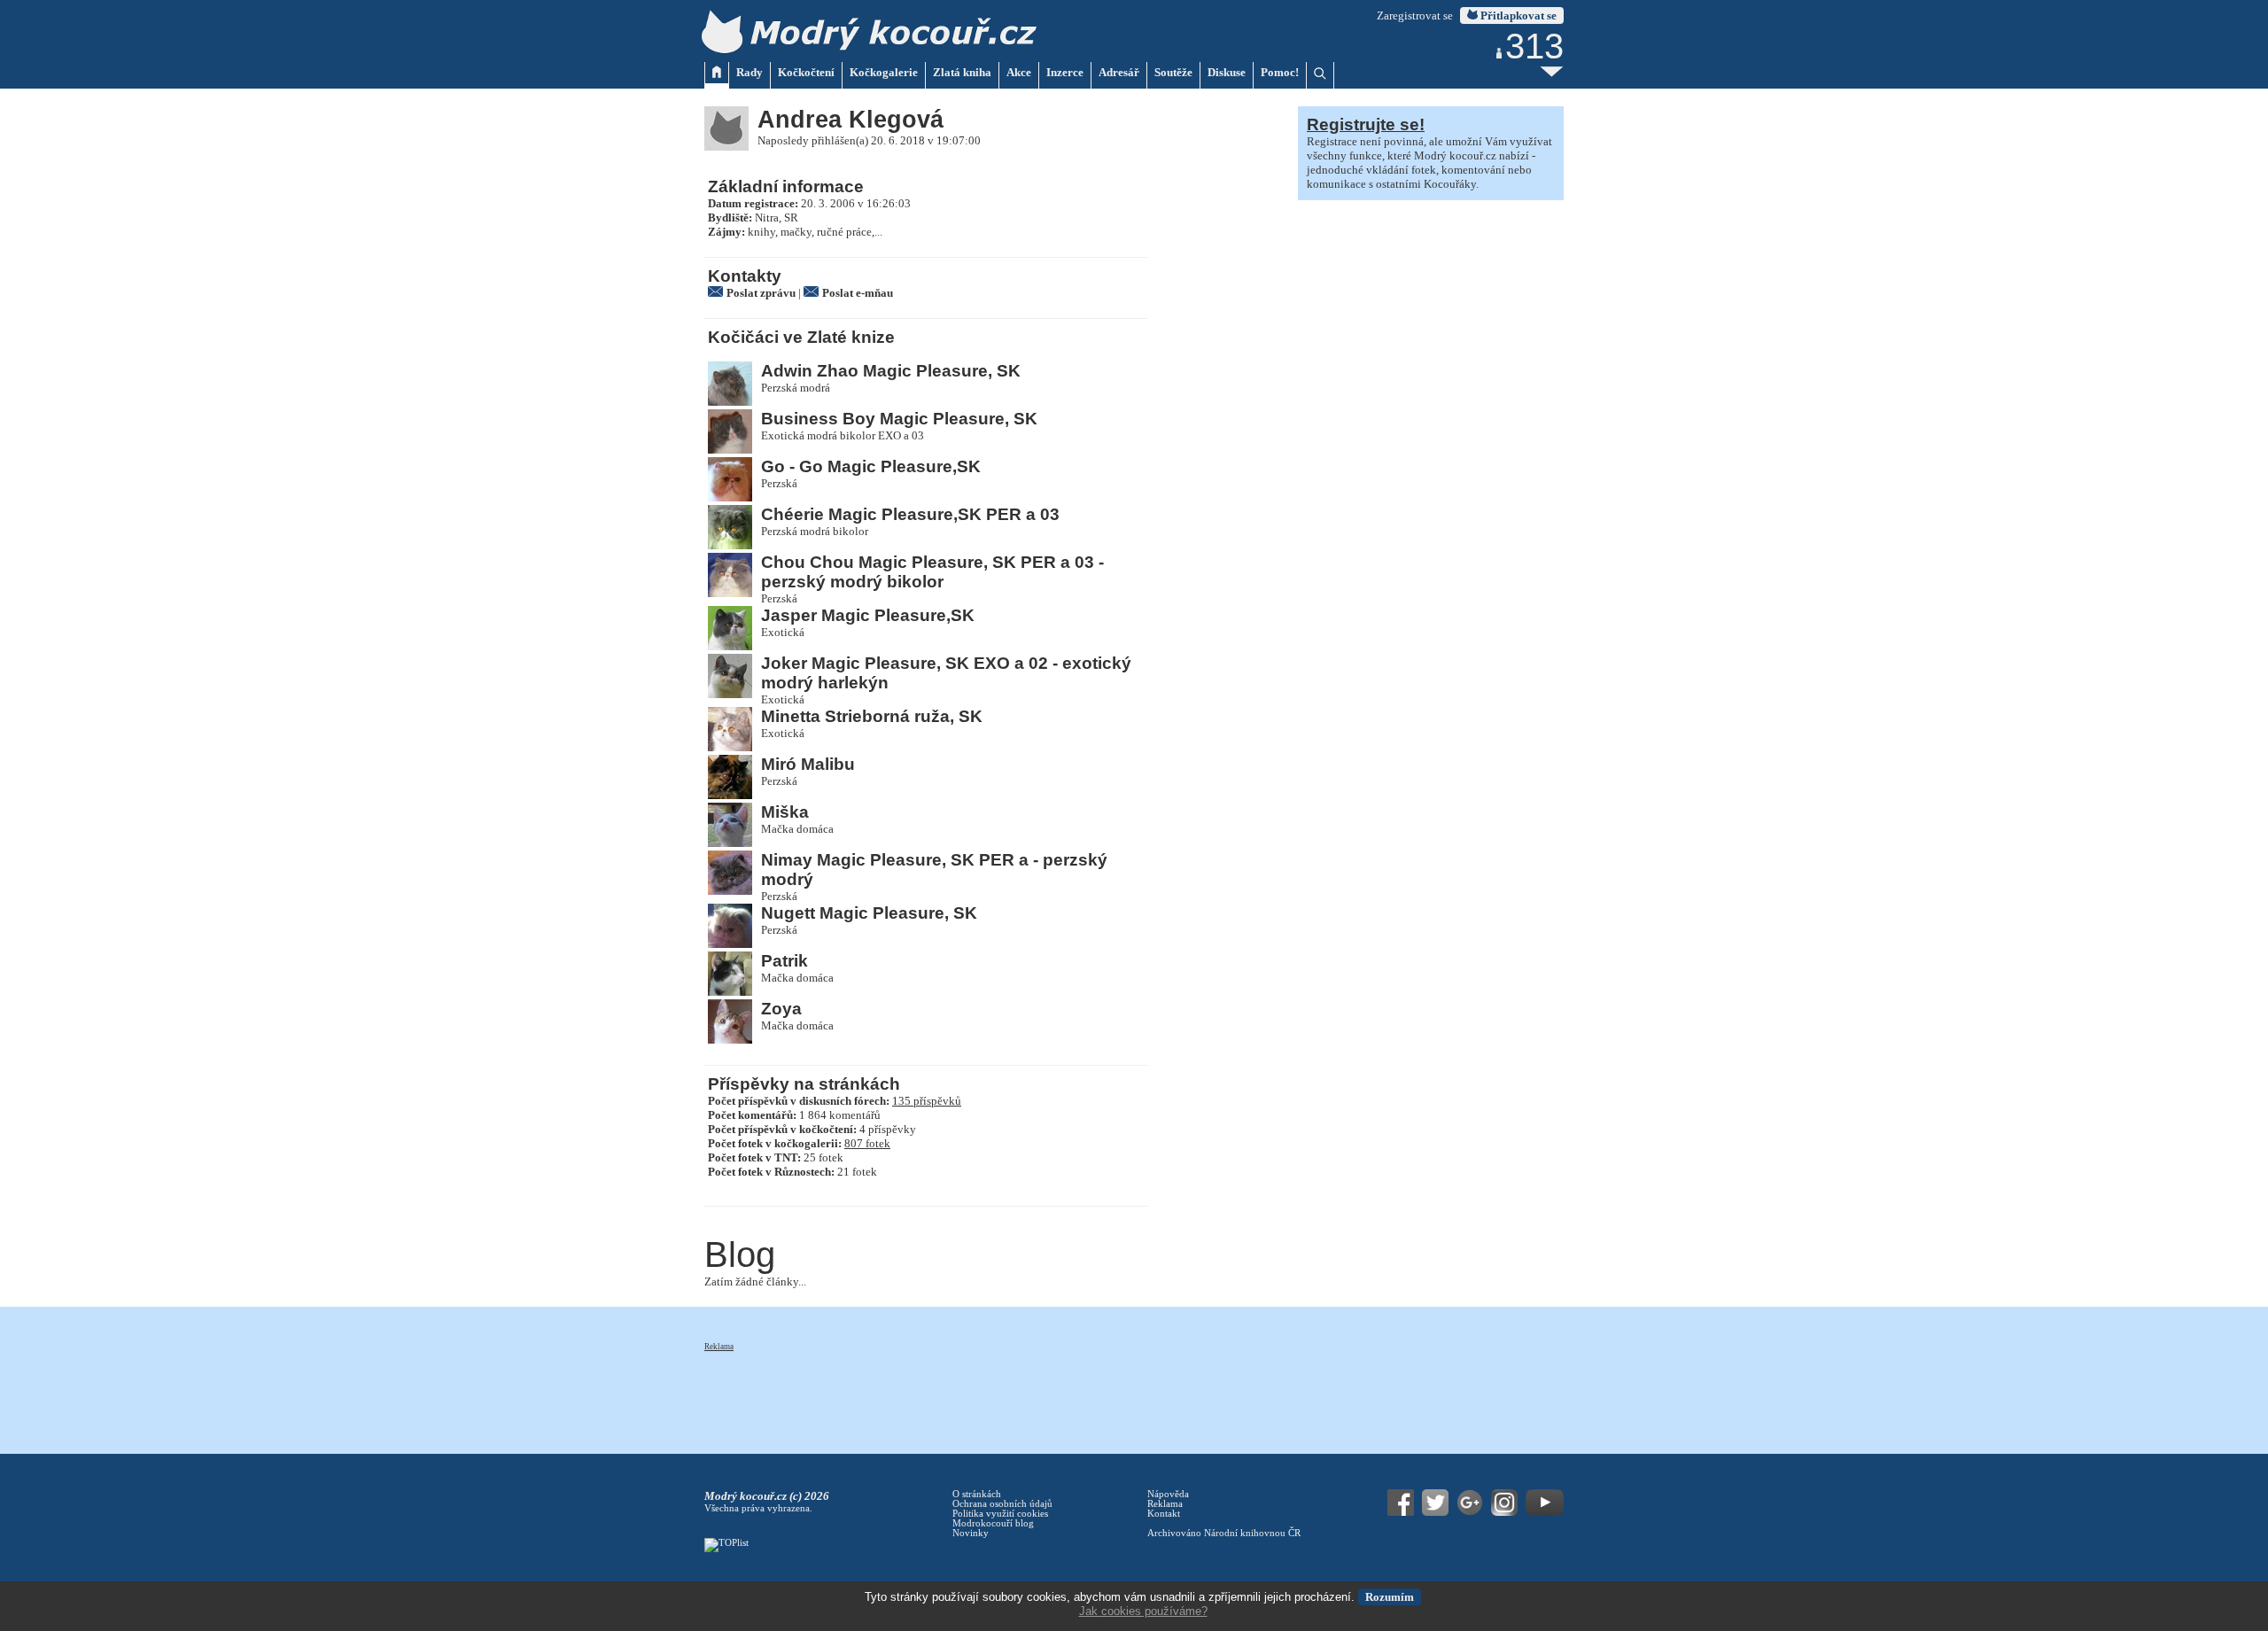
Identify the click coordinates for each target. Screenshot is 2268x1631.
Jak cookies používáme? (1143, 1611)
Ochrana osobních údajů (1002, 1504)
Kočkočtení (806, 72)
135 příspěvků (927, 1101)
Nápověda (1168, 1494)
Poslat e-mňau (858, 293)
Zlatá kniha (962, 72)
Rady (750, 72)
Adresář (1119, 72)
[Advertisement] (1027, 1393)
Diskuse (1227, 72)
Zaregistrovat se (1415, 16)
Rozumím (1390, 1597)
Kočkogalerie (884, 72)
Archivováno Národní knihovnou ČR (1224, 1533)
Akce (1019, 72)
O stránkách (977, 1494)
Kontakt (1164, 1514)
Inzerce (1065, 72)
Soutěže (1173, 72)
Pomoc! (1280, 72)
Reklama (719, 1347)
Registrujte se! (1366, 124)
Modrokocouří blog (993, 1523)
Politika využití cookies (1000, 1514)
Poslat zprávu (761, 293)
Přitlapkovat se (1517, 16)
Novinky (971, 1533)
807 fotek (867, 1143)
